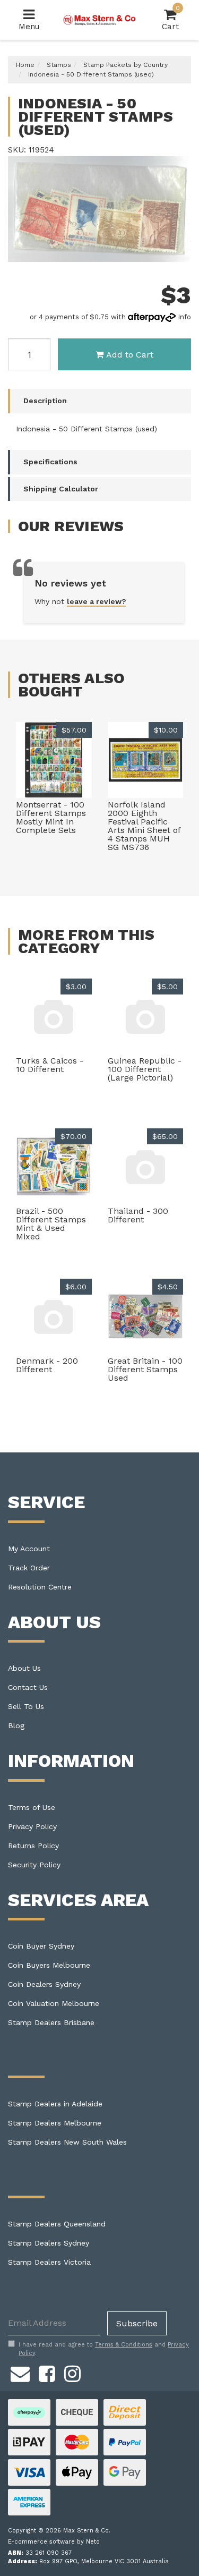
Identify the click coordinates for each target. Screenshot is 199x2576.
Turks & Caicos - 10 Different (50, 1065)
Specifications (50, 462)
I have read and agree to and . (104, 2349)
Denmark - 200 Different (47, 1365)
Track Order (29, 1568)
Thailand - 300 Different (138, 1215)
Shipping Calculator (61, 489)
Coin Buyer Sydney (41, 1946)
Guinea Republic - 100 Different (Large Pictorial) (145, 1069)
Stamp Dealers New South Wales (67, 2142)
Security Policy (34, 1865)
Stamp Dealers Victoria (49, 2262)
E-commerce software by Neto (54, 2542)
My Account (29, 1549)
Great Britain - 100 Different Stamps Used (145, 1369)
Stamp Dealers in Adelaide (55, 2104)
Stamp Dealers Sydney (49, 2243)
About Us (24, 1668)
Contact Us (28, 1687)
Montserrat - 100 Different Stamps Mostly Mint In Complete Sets (51, 817)
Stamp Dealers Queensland (57, 2224)
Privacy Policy (32, 1826)
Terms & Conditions (124, 2345)
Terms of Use (32, 1807)
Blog (16, 1725)
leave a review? (97, 601)
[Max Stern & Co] (99, 20)
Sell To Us (26, 1706)
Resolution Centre (40, 1587)
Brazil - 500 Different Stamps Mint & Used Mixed (51, 1224)
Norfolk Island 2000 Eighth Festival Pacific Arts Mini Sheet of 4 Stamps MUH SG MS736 (144, 826)
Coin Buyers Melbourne (49, 1965)
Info (184, 317)
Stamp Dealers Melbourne (55, 2123)
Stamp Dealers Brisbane (51, 2022)
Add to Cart (130, 355)
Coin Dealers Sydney (44, 1984)
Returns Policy (33, 1846)
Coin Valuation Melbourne (54, 2003)
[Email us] (20, 2372)
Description (45, 401)
